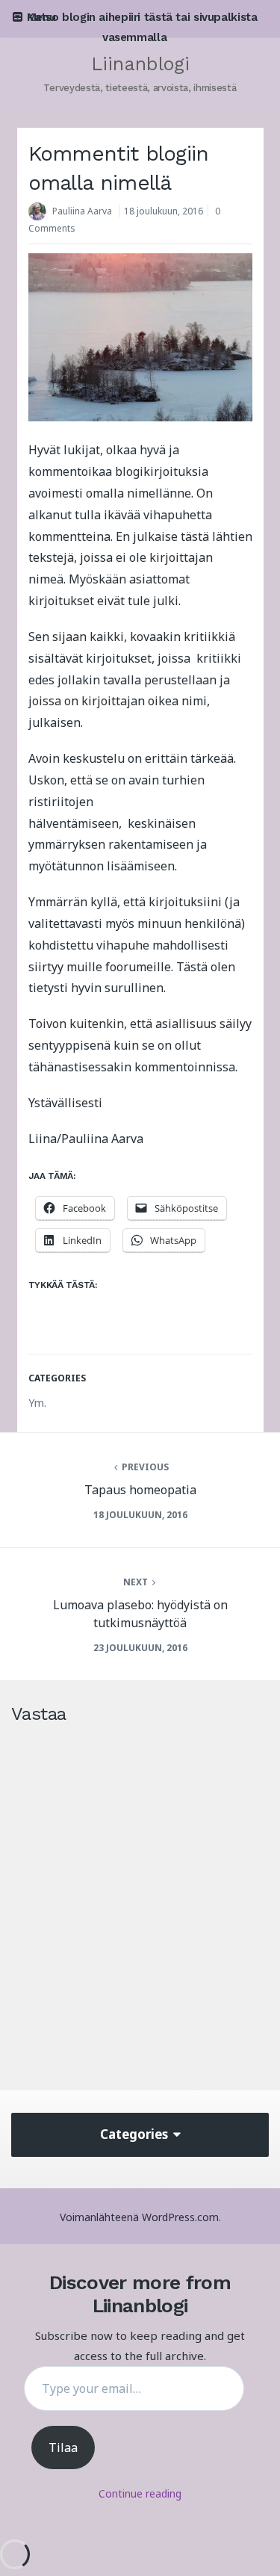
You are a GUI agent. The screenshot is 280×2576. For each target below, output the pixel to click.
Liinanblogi (140, 64)
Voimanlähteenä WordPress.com (139, 2217)
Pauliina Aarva (82, 211)
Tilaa (63, 2447)
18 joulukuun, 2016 (164, 211)
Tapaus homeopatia (140, 1490)
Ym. (37, 1403)
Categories (136, 2134)
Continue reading (140, 2493)
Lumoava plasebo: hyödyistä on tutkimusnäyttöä (140, 1614)
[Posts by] (40, 213)
